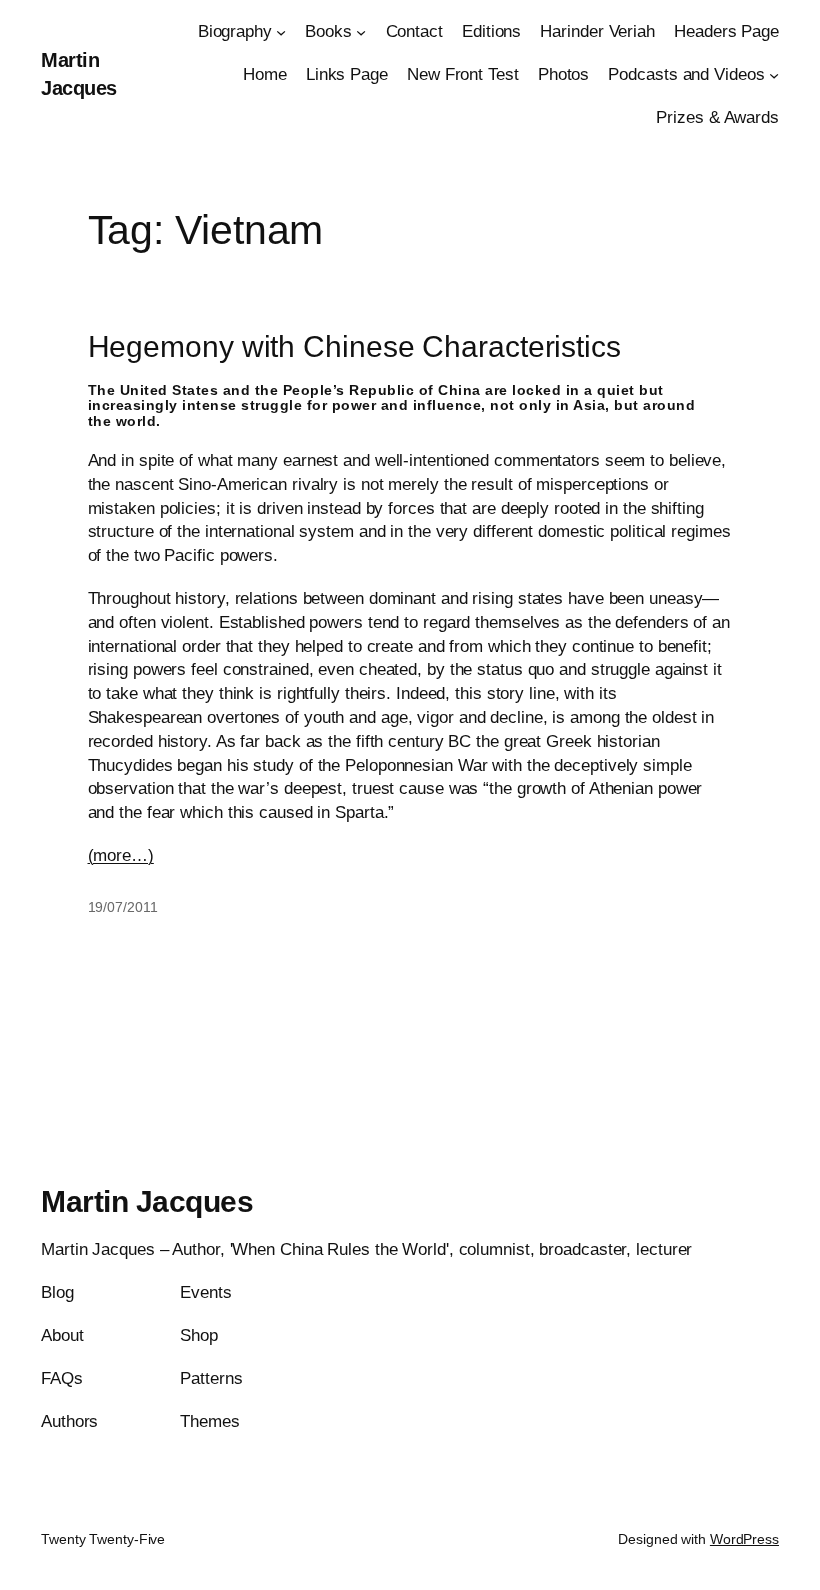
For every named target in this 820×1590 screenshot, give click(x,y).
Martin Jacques (147, 1201)
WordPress (744, 1539)
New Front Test (463, 74)
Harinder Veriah (597, 31)
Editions (491, 31)
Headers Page (726, 31)
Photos (563, 74)
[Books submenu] (361, 32)
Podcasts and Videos (686, 74)
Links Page (347, 74)
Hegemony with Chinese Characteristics (354, 346)
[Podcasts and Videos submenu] (774, 75)
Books (328, 31)
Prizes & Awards (717, 117)
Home (265, 74)
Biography (235, 31)
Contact (414, 31)
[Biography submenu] (281, 32)
